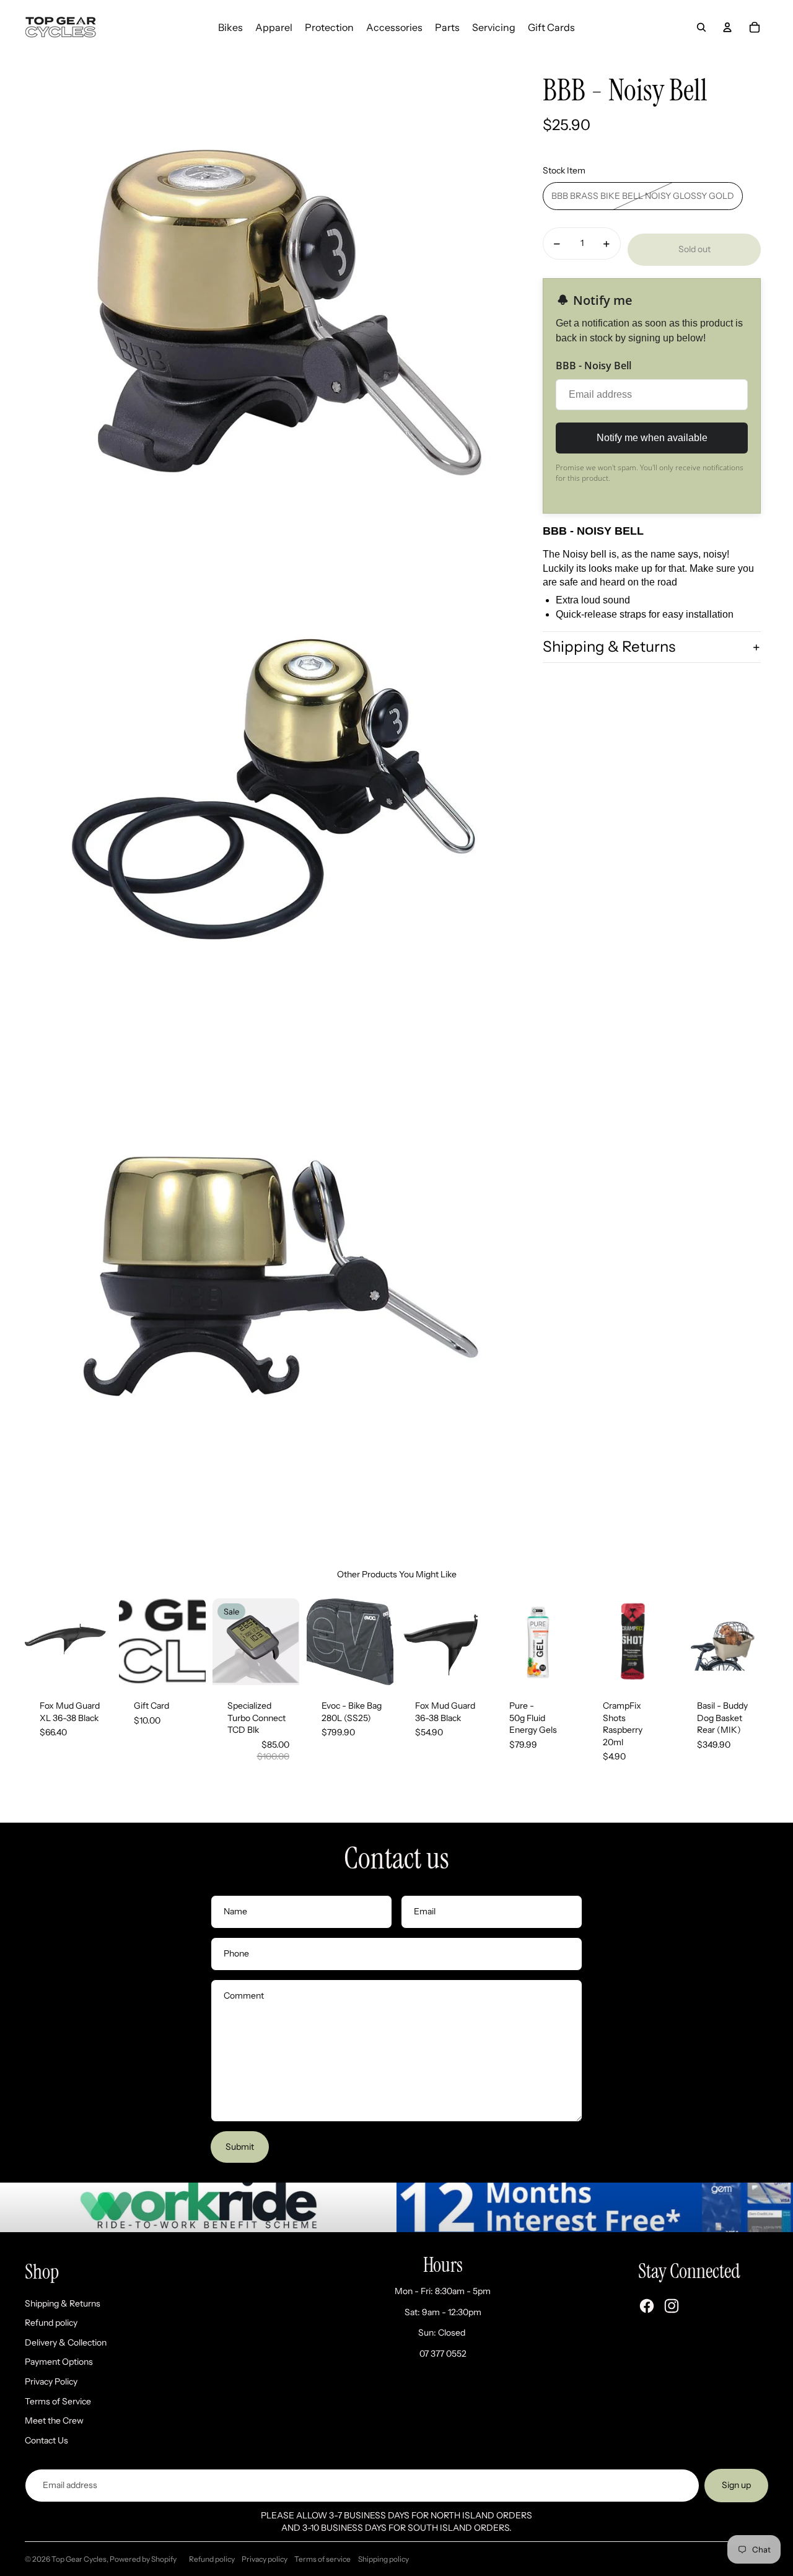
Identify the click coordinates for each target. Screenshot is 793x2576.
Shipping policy (383, 2559)
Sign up (736, 2485)
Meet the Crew (54, 2420)
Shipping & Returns (609, 647)
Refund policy (51, 2323)
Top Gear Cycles (79, 2559)
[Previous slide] (34, 1642)
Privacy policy (265, 2559)
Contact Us (46, 2440)
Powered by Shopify (143, 2559)
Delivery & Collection (66, 2342)
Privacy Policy (51, 2381)
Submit (240, 2147)
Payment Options (59, 2362)
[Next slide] (101, 1642)
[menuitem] (230, 27)
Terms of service (322, 2559)
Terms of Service (58, 2401)
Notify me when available (652, 438)
